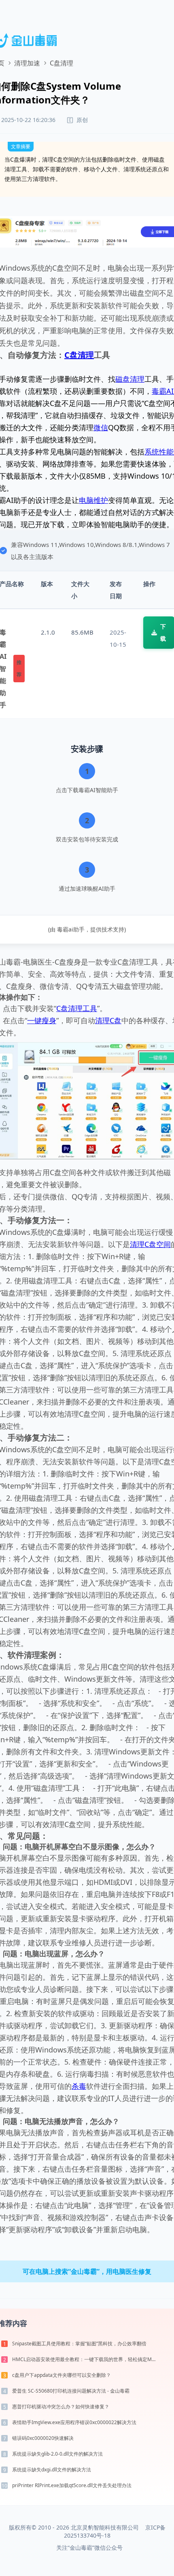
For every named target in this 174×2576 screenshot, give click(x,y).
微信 (101, 427)
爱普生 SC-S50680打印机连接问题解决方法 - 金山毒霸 (71, 2391)
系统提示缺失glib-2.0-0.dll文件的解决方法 (57, 2454)
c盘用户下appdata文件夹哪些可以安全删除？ (62, 2375)
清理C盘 (108, 1020)
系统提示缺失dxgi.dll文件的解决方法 (52, 2470)
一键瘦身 (42, 1020)
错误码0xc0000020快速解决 (43, 2438)
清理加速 (27, 63)
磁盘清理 (130, 379)
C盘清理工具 (77, 1008)
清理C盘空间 (150, 1244)
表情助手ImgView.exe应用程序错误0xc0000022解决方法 (74, 2422)
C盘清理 (79, 355)
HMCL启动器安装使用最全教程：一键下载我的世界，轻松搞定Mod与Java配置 (85, 2359)
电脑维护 (93, 500)
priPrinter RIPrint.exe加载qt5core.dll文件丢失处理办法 (72, 2485)
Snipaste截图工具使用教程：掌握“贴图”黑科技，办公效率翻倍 (79, 2344)
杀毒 (79, 2086)
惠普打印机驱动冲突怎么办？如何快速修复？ (61, 2407)
